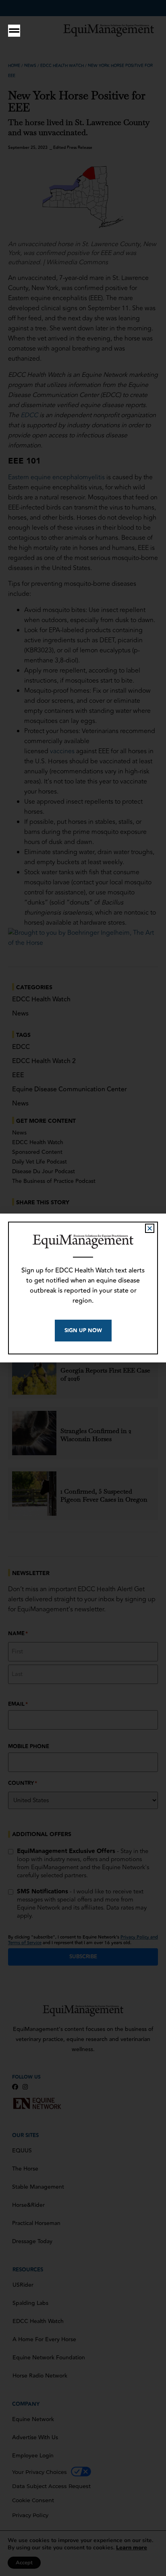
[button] (150, 1228)
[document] (83, 1288)
